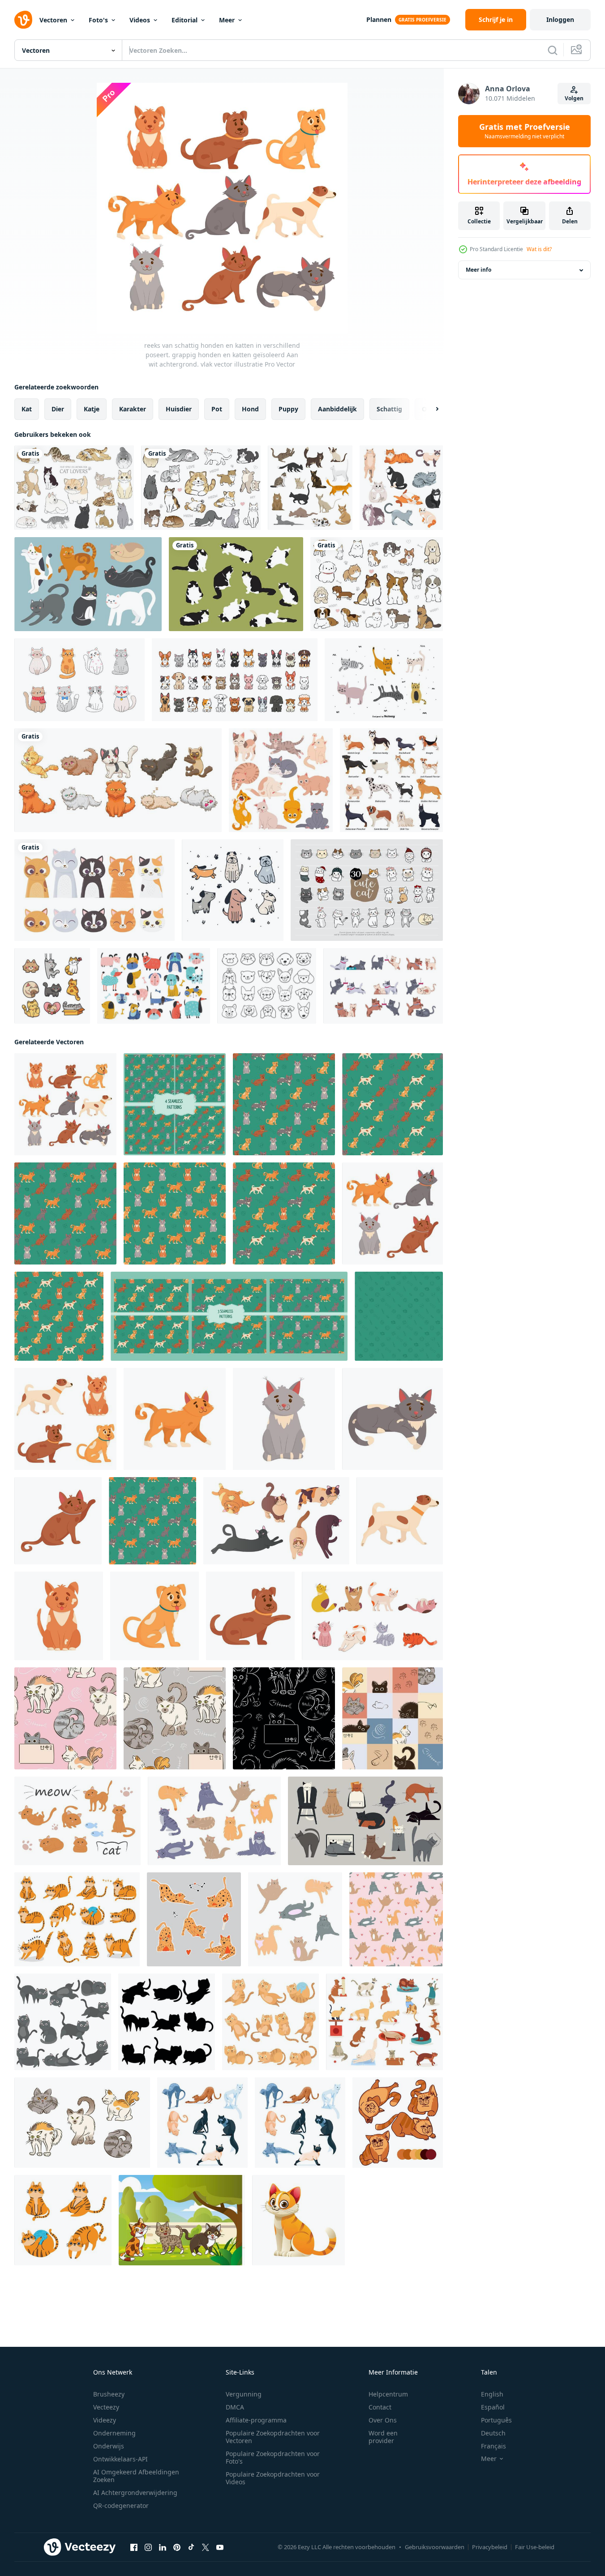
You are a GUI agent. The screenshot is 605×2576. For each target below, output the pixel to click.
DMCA (235, 2407)
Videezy (105, 2420)
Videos (140, 20)
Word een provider (383, 2437)
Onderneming (114, 2433)
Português (496, 2420)
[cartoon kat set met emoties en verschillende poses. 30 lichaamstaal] (367, 890)
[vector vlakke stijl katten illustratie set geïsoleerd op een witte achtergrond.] (74, 488)
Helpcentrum (388, 2394)
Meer (227, 20)
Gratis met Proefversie (525, 131)
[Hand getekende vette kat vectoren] (236, 584)
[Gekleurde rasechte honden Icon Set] (391, 780)
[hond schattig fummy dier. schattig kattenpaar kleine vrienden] (383, 986)
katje (92, 409)
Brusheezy (109, 2394)
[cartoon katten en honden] (235, 680)
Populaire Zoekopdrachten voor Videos (273, 2478)
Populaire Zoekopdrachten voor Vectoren (273, 2437)
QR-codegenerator (121, 2506)
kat (27, 409)
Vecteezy (106, 2407)
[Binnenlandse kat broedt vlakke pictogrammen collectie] (310, 488)
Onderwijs (109, 2446)
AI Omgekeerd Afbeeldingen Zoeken (136, 2476)
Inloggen (560, 19)
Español (493, 2407)
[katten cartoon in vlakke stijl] (270, 2022)
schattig (389, 409)
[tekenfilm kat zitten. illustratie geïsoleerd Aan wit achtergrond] (298, 2220)
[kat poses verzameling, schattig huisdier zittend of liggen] (63, 2220)
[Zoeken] (553, 50)
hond (250, 409)
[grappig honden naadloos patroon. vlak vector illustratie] (59, 1316)
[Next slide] (429, 409)
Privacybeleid (490, 2547)
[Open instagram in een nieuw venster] (148, 2547)
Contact (380, 2407)
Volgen (574, 98)
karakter (133, 409)
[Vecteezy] (23, 20)
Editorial (185, 20)
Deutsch (493, 2433)
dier (58, 409)
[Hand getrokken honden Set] (233, 890)
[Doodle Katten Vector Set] (384, 680)
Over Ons (383, 2420)
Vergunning (244, 2394)
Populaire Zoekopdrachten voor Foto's (273, 2457)
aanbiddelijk (337, 409)
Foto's (98, 20)
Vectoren (53, 20)
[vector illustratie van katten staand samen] (182, 2220)
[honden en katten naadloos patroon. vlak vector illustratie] (284, 1104)
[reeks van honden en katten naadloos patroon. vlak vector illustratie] (175, 1104)
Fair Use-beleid (535, 2547)
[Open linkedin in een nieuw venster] (163, 2547)
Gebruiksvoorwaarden (435, 2547)
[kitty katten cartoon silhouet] (167, 2022)
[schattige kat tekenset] (88, 584)
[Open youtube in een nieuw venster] (220, 2547)
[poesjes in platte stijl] (63, 2022)
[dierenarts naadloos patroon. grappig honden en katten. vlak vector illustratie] (399, 1316)
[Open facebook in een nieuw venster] (134, 2547)
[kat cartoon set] (118, 780)
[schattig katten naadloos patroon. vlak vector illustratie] (152, 1521)
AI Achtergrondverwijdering (135, 2493)
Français (493, 2446)
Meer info (478, 270)
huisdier (179, 409)
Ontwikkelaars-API (120, 2459)
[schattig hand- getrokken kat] (52, 986)
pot (217, 409)
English (492, 2394)
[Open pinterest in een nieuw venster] (177, 2547)
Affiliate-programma (256, 2420)
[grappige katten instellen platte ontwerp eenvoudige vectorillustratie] (281, 780)
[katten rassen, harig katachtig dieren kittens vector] (401, 488)
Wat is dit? (539, 249)
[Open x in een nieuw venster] (206, 2547)
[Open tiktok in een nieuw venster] (191, 2547)
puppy (288, 409)
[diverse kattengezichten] (94, 890)
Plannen (379, 19)
